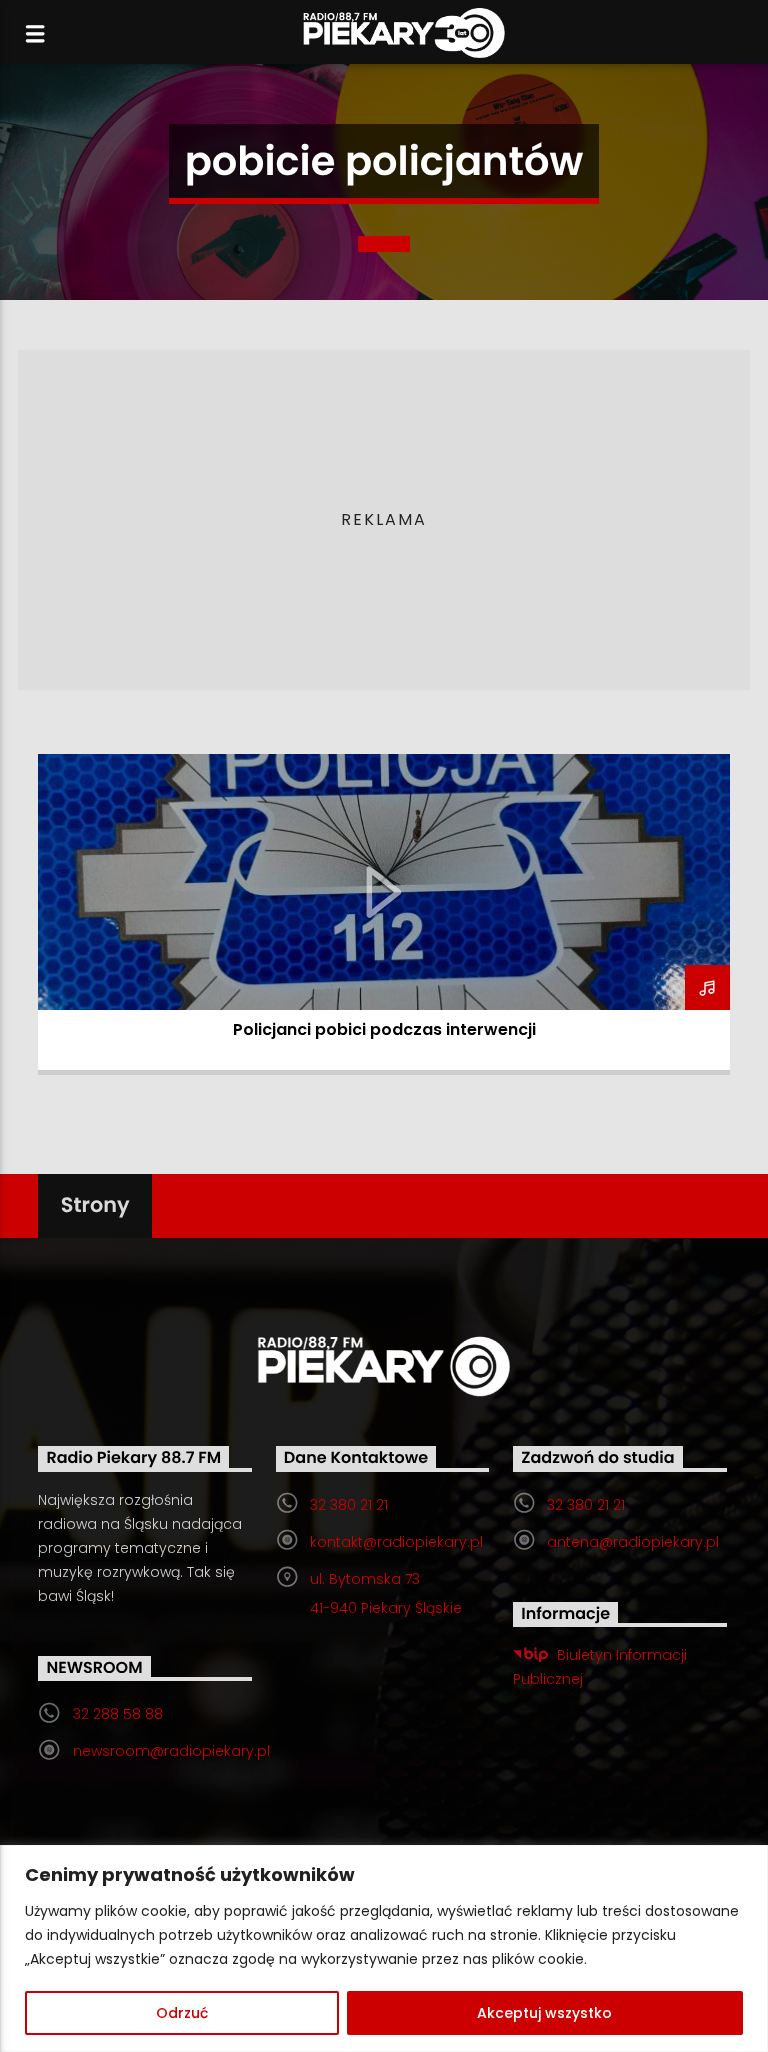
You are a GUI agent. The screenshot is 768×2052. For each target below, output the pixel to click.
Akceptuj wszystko (544, 2013)
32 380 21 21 (349, 1505)
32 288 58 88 (118, 1714)
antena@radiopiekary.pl (633, 1542)
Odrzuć (182, 2013)
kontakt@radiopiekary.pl (396, 1542)
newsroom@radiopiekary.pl (171, 1751)
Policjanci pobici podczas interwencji (384, 1029)
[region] (384, 1948)
